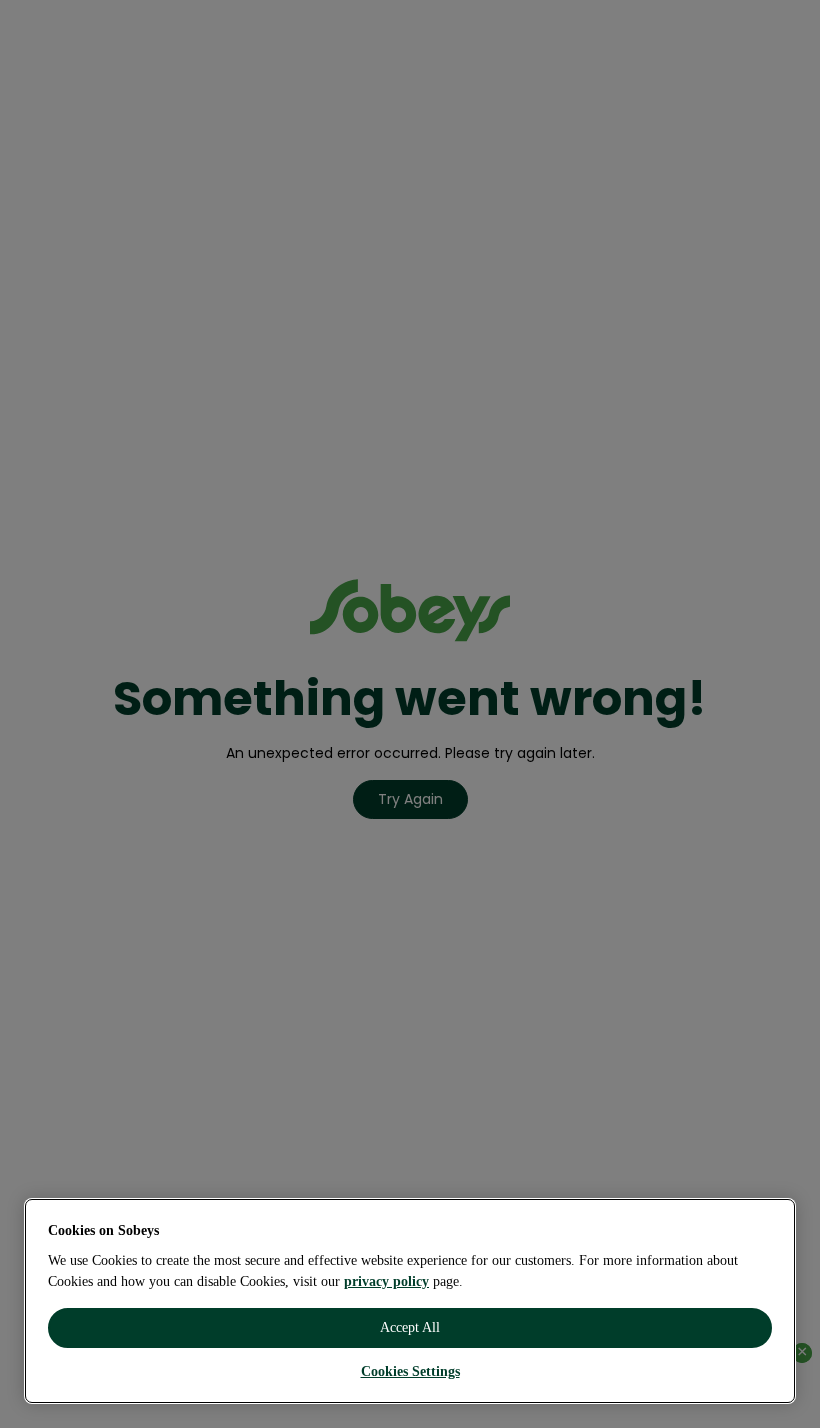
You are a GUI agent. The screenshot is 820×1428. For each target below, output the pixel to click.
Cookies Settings (410, 1371)
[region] (410, 1301)
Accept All (410, 1327)
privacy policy (386, 1281)
